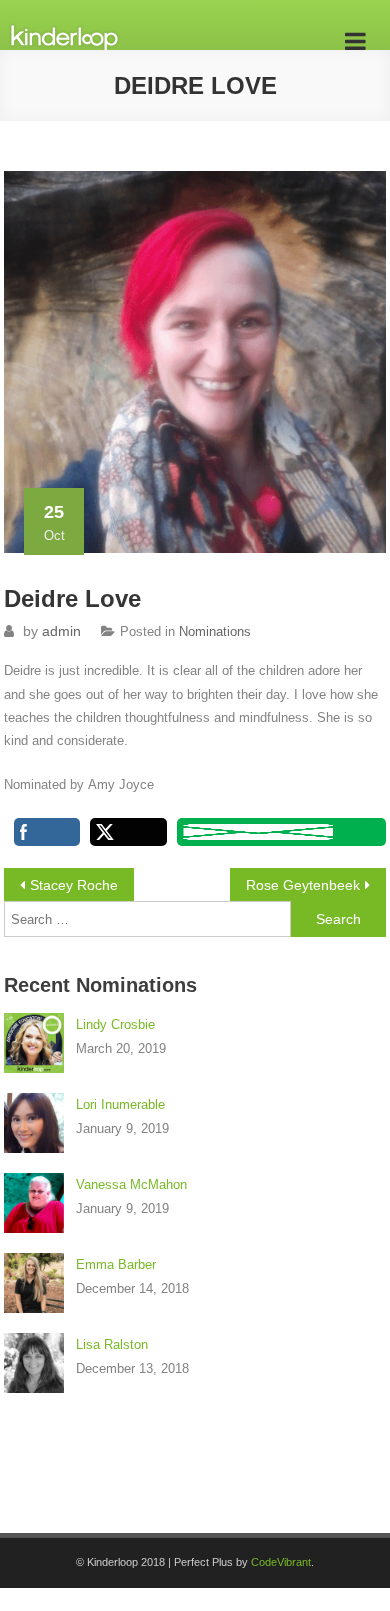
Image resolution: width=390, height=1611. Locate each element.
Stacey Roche (74, 885)
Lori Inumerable (120, 1104)
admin (61, 631)
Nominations (215, 631)
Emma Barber (116, 1264)
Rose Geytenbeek (303, 885)
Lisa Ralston (112, 1344)
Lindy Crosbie (115, 1024)
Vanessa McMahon (131, 1184)
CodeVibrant (281, 1562)
